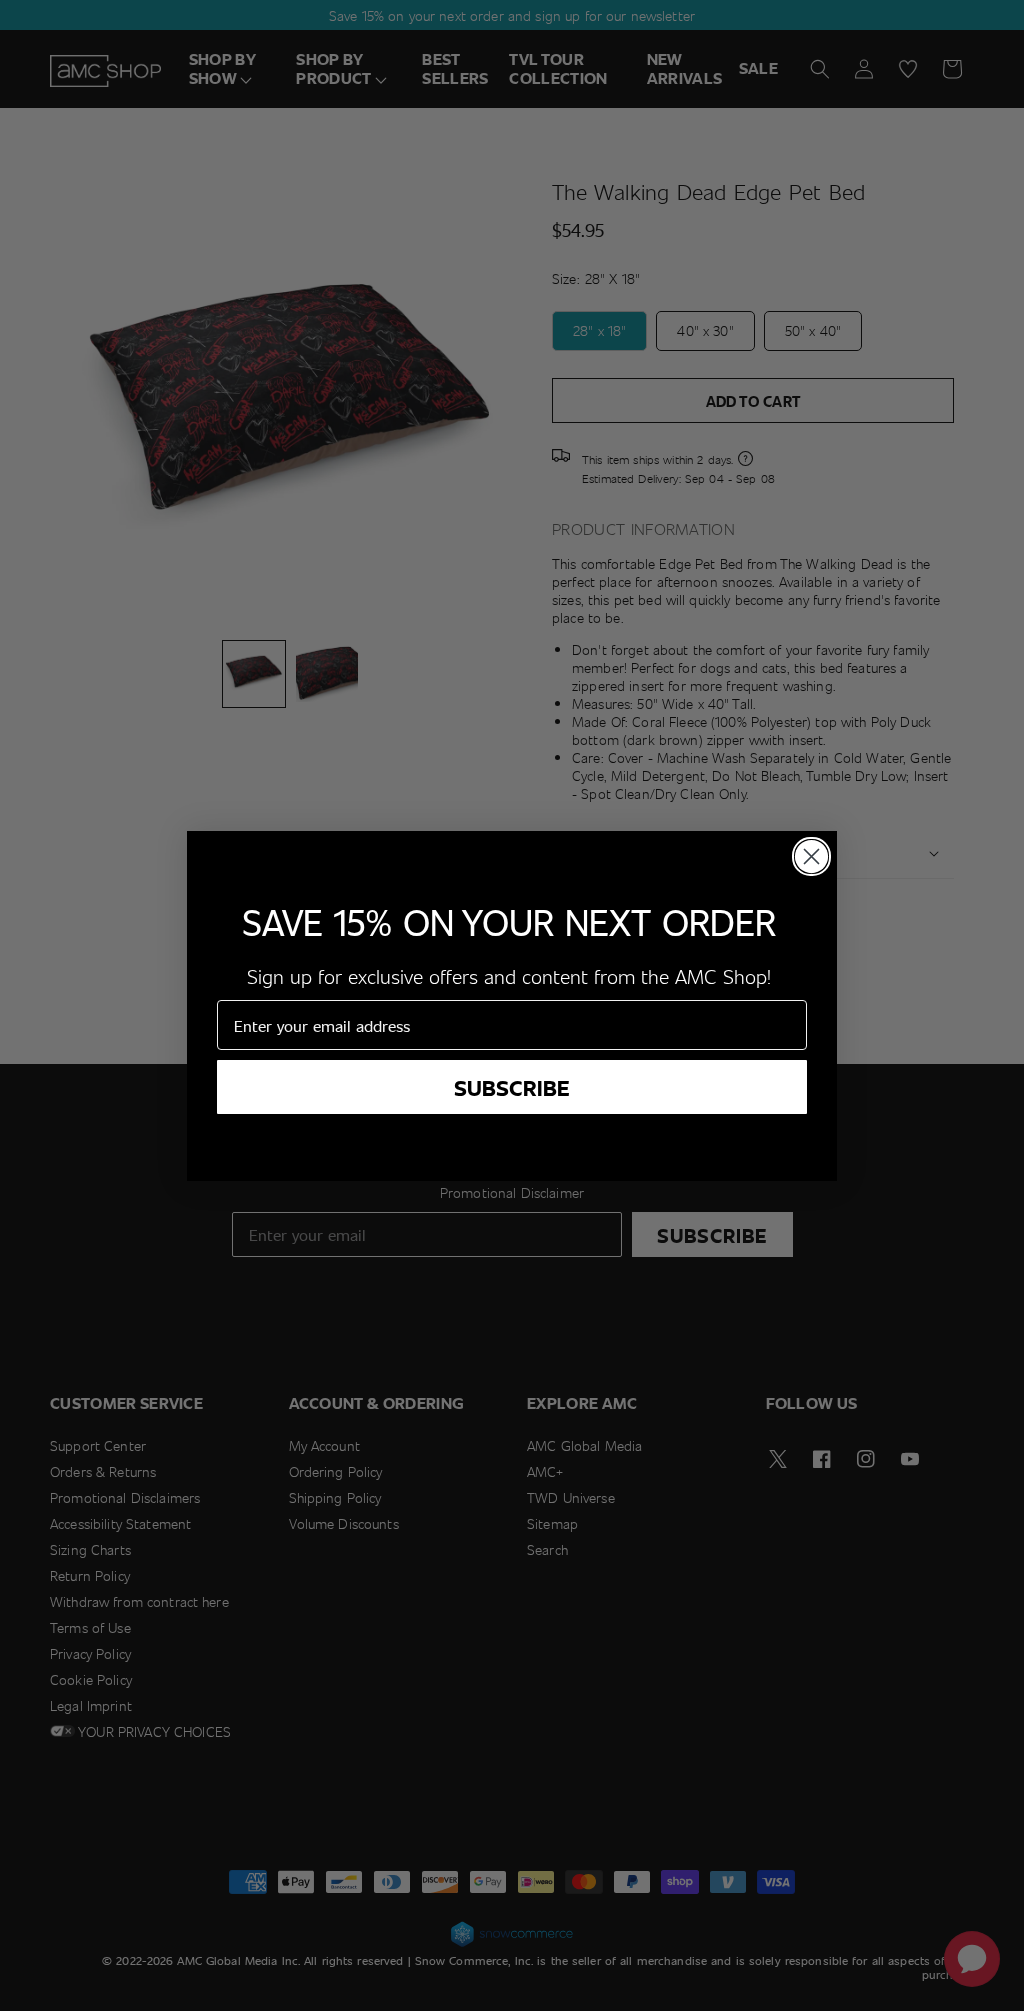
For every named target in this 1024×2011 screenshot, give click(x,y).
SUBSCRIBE (512, 1087)
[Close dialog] (811, 856)
